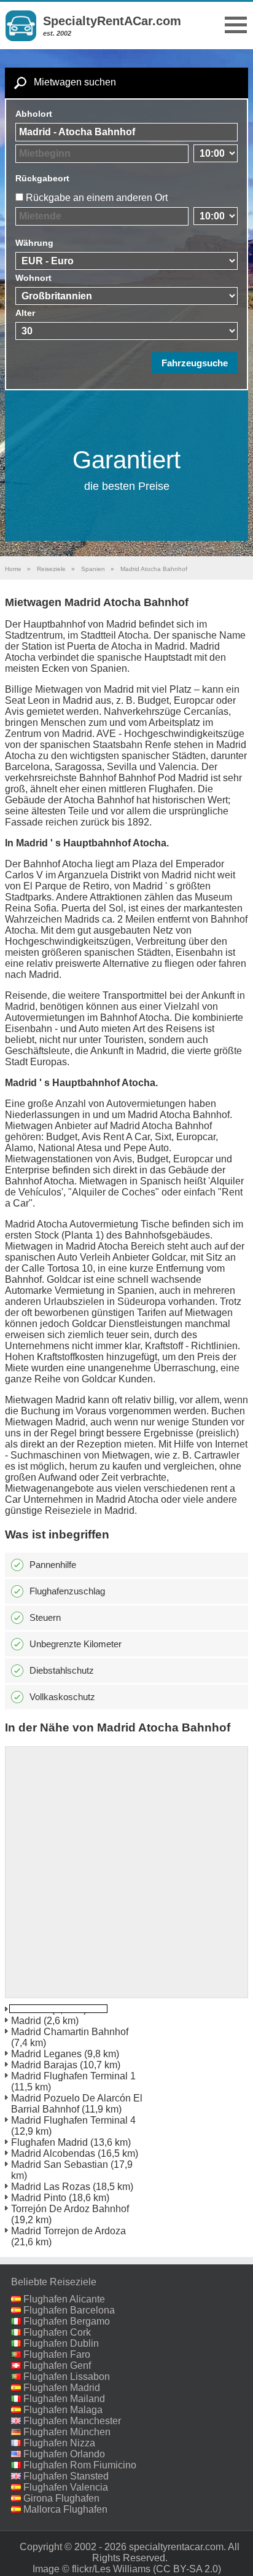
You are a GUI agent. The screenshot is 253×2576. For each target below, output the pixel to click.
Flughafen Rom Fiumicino (80, 2465)
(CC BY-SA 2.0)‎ (187, 2569)
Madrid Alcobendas (53, 2153)
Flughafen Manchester (72, 2421)
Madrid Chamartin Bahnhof (70, 2032)
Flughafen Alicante (64, 2299)
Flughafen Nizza (59, 2443)
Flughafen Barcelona (69, 2310)
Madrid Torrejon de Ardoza (68, 2231)
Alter (25, 313)
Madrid (26, 2021)
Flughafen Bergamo (67, 2321)
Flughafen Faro (57, 2354)
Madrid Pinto (39, 2198)
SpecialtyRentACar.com (112, 21)
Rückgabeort (42, 178)
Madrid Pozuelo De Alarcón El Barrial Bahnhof (77, 2104)
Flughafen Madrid (49, 2142)
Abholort (34, 114)
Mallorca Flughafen (65, 2509)
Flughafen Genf (57, 2365)
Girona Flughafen (61, 2498)
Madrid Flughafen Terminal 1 (73, 2076)
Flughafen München (67, 2432)
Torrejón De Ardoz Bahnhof (70, 2209)
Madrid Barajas (44, 2065)
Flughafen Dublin (61, 2343)
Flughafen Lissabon (67, 2377)
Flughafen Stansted (66, 2476)
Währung (34, 243)
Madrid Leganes (46, 2054)
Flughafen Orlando (64, 2454)
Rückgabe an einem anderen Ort (97, 198)
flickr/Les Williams (111, 2569)
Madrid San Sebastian (60, 2164)
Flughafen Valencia (66, 2487)
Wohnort (33, 278)
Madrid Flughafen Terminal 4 (73, 2120)
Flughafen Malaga (63, 2410)
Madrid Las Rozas (51, 2187)
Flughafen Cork (57, 2332)
